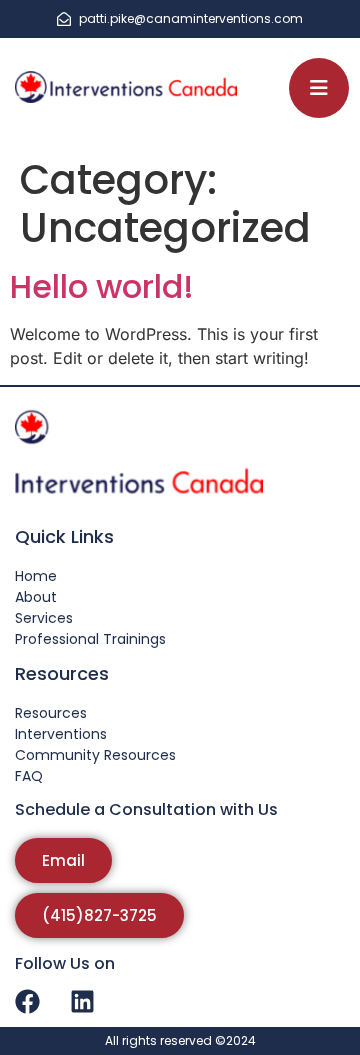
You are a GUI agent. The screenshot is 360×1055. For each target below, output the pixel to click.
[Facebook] (27, 1002)
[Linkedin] (82, 1002)
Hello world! (102, 286)
